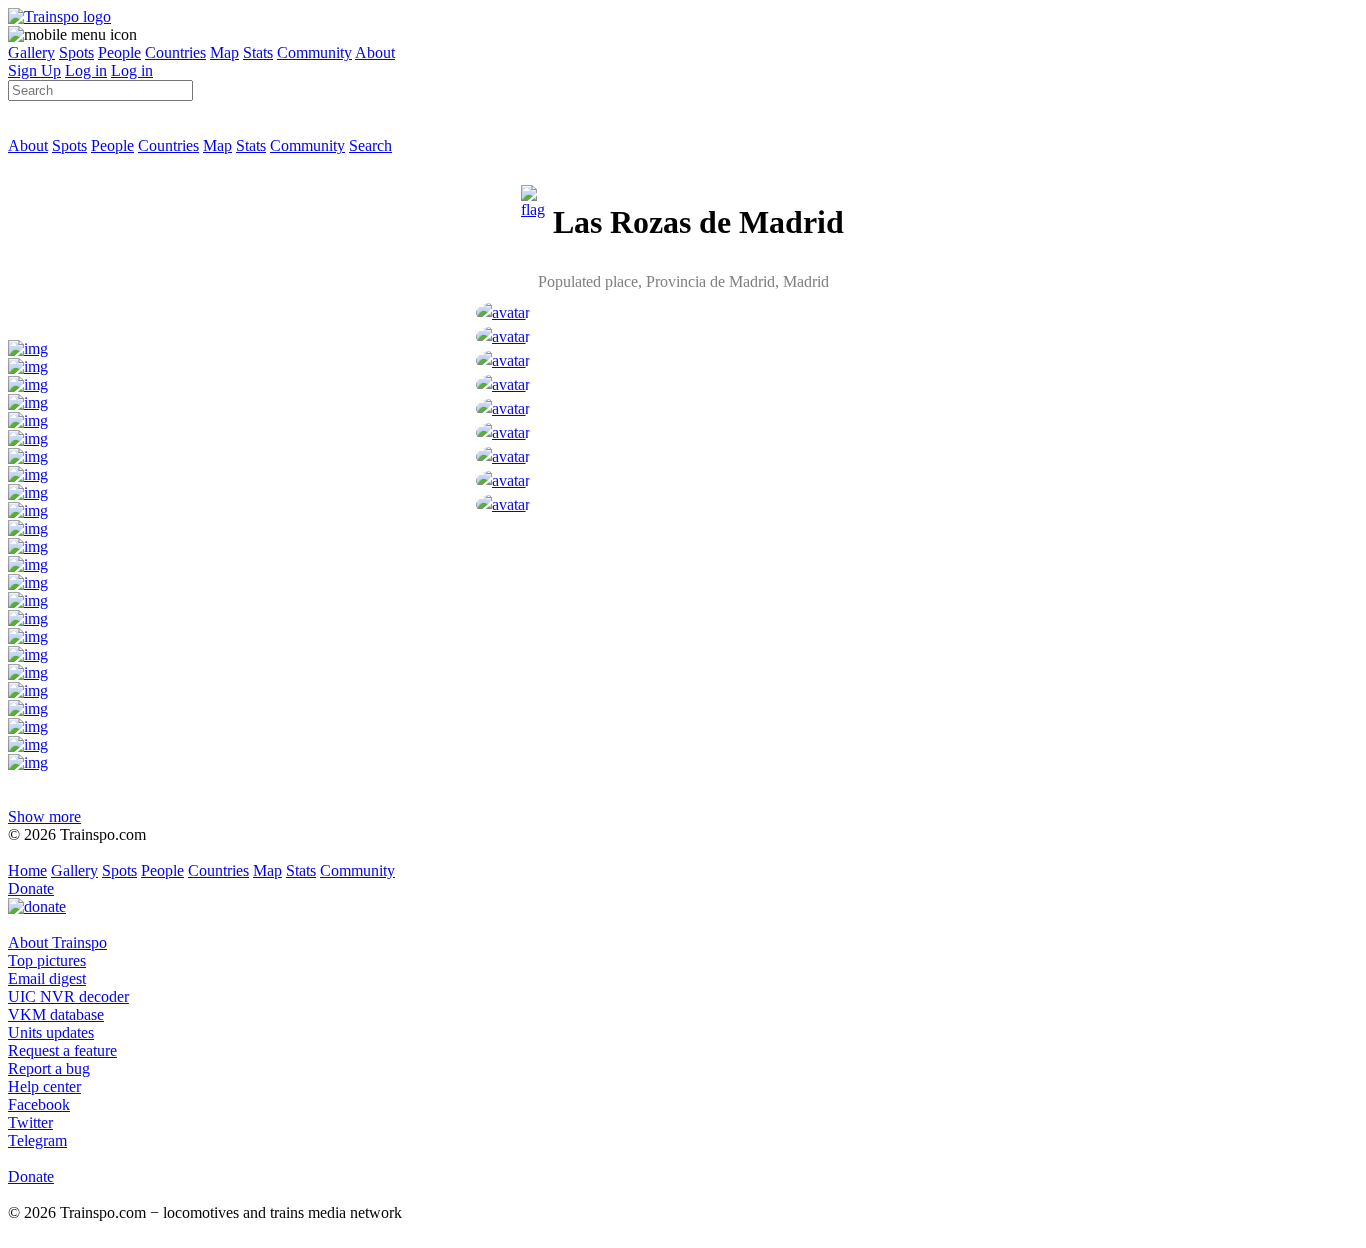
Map (224, 52)
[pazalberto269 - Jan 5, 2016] (503, 408)
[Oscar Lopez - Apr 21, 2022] (503, 360)
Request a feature (62, 1050)
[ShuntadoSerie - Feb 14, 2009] (503, 456)
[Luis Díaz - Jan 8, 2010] (503, 432)
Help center (44, 1086)
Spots (76, 52)
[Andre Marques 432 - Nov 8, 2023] (503, 336)
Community (314, 52)
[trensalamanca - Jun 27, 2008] (503, 480)
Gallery (31, 52)
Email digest (47, 978)
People (119, 52)
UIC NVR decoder (68, 996)
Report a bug (49, 1068)
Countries (175, 52)
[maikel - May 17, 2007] (503, 504)
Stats (258, 52)
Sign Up (34, 70)
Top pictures (47, 960)
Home (27, 870)
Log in (86, 70)
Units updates (51, 1032)
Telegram (37, 1140)
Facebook (39, 1104)
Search (370, 145)
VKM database (56, 1014)
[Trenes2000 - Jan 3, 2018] (503, 384)
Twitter (30, 1122)
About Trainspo (57, 942)
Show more (44, 816)
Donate (31, 888)
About (375, 52)
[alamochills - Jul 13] (503, 312)
